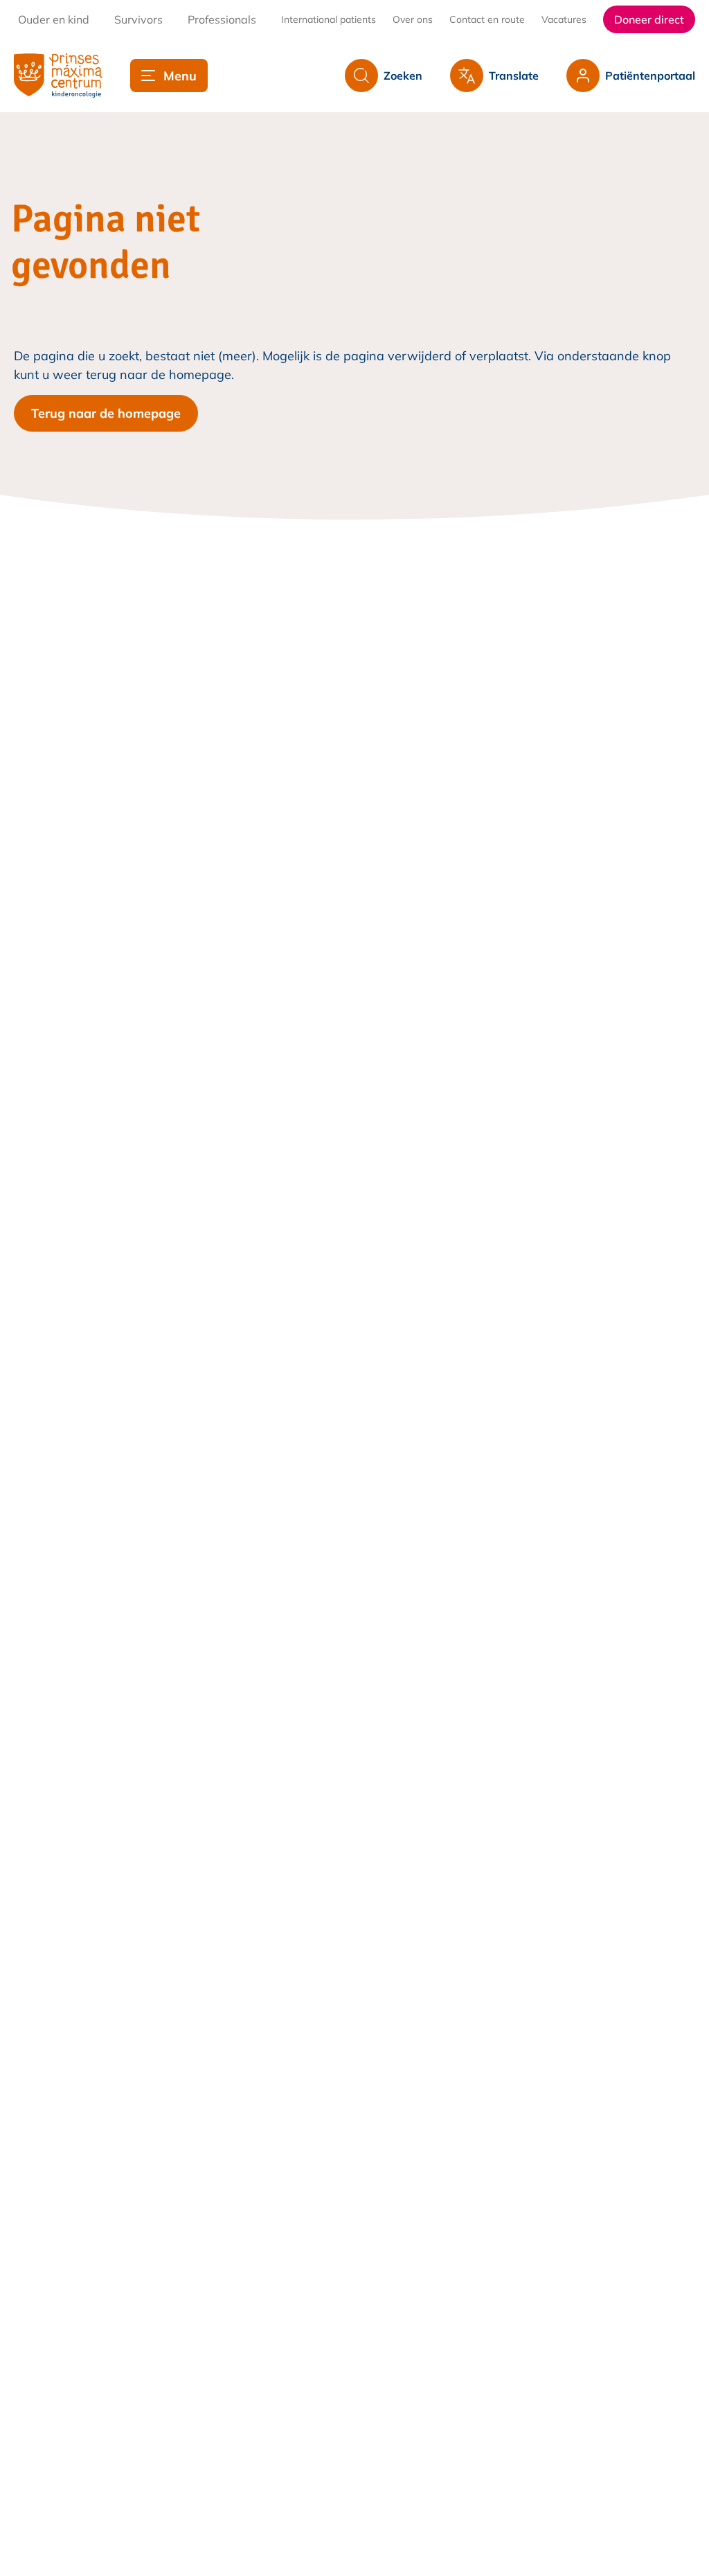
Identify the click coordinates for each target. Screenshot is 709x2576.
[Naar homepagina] (58, 76)
